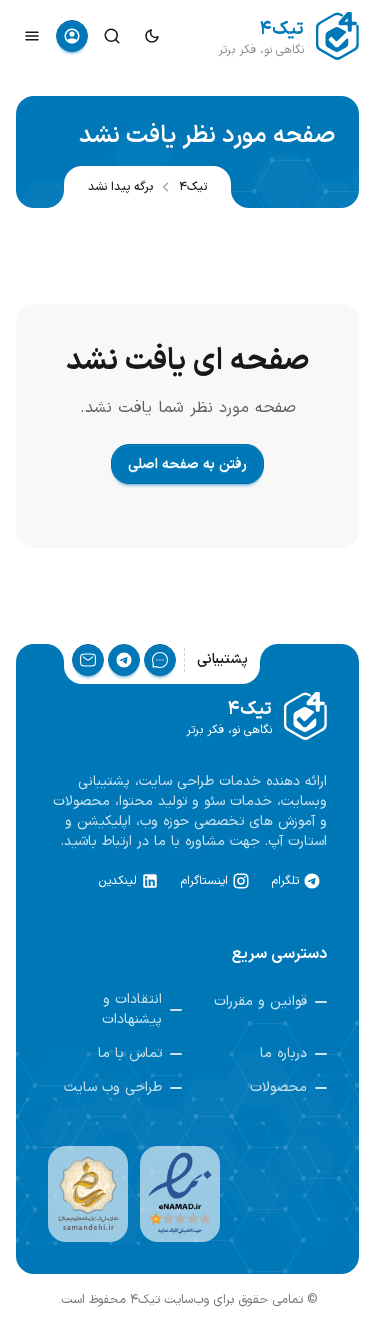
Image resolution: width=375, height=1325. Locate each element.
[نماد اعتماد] (180, 1194)
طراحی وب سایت (113, 1088)
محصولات (278, 1088)
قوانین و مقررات (260, 1002)
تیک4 (193, 187)
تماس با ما (130, 1054)
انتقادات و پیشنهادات (132, 1010)
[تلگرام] (124, 660)
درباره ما (283, 1054)
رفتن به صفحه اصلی (187, 464)
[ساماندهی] (88, 1194)
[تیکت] (160, 660)
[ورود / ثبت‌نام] (72, 36)
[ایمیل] (88, 660)
